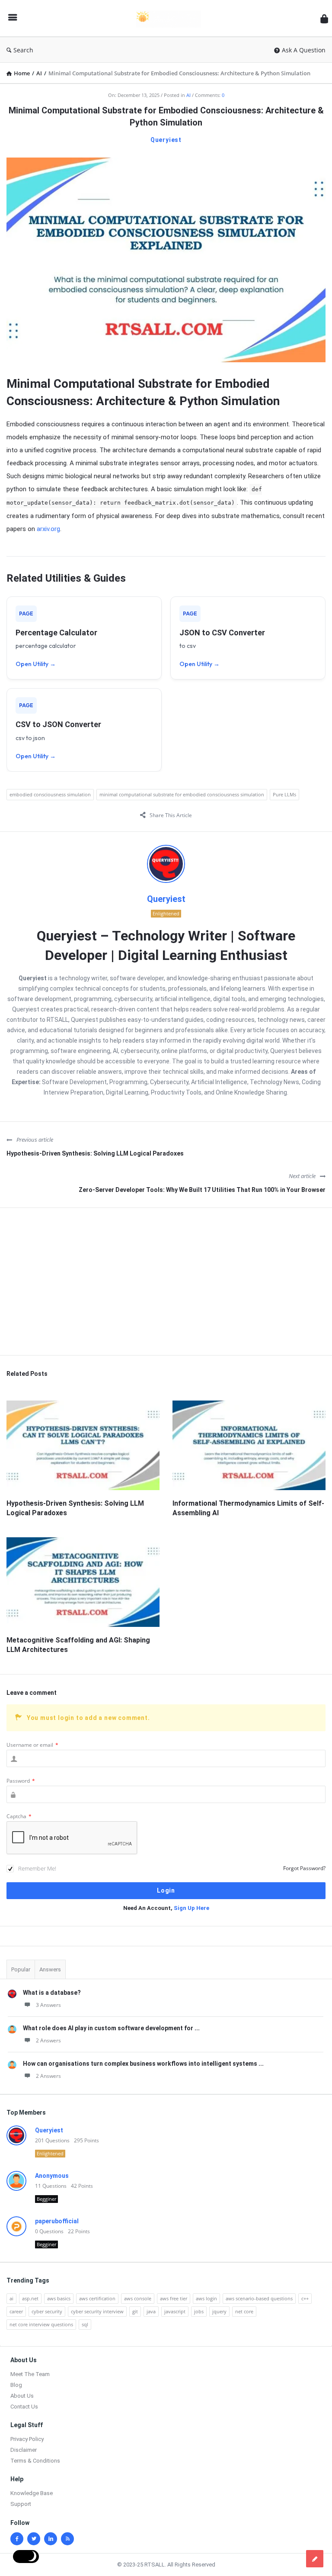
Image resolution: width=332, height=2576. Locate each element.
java (151, 2311)
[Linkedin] (51, 2539)
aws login (206, 2298)
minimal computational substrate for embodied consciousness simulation (182, 794)
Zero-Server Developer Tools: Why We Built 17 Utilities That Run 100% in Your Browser (202, 1190)
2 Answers (48, 2040)
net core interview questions (41, 2324)
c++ (305, 2298)
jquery (219, 2311)
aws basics (59, 2298)
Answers (50, 1969)
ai (11, 2298)
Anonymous (52, 2176)
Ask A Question (304, 50)
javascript (175, 2311)
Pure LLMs (284, 794)
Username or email (32, 1745)
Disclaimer (24, 2450)
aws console (138, 2298)
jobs (199, 2311)
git (135, 2311)
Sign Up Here (192, 1908)
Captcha (19, 1816)
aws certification (97, 2298)
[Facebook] (17, 2539)
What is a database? (52, 1993)
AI (188, 95)
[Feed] (67, 2539)
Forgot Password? (304, 1868)
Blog (16, 2385)
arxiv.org (48, 529)
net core (244, 2311)
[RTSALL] (173, 18)
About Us (22, 2396)
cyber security (47, 2311)
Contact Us (24, 2407)
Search (23, 50)
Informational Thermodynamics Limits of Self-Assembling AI (248, 1508)
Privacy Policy (27, 2439)
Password (21, 1781)
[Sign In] (324, 18)
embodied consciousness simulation (50, 794)
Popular (21, 1969)
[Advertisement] (166, 1282)
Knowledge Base (32, 2493)
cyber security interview (97, 2311)
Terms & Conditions (35, 2461)
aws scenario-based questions (259, 2298)
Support (21, 2504)
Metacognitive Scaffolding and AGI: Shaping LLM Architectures (78, 1645)
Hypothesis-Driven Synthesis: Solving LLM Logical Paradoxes (95, 1153)
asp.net (30, 2298)
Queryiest (166, 140)
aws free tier (174, 2298)
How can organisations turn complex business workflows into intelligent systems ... (143, 2064)
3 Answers (48, 2005)
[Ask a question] (315, 2559)
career (16, 2311)
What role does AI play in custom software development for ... (111, 2028)
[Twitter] (34, 2539)
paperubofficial (57, 2221)
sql (85, 2324)
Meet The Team (30, 2374)
